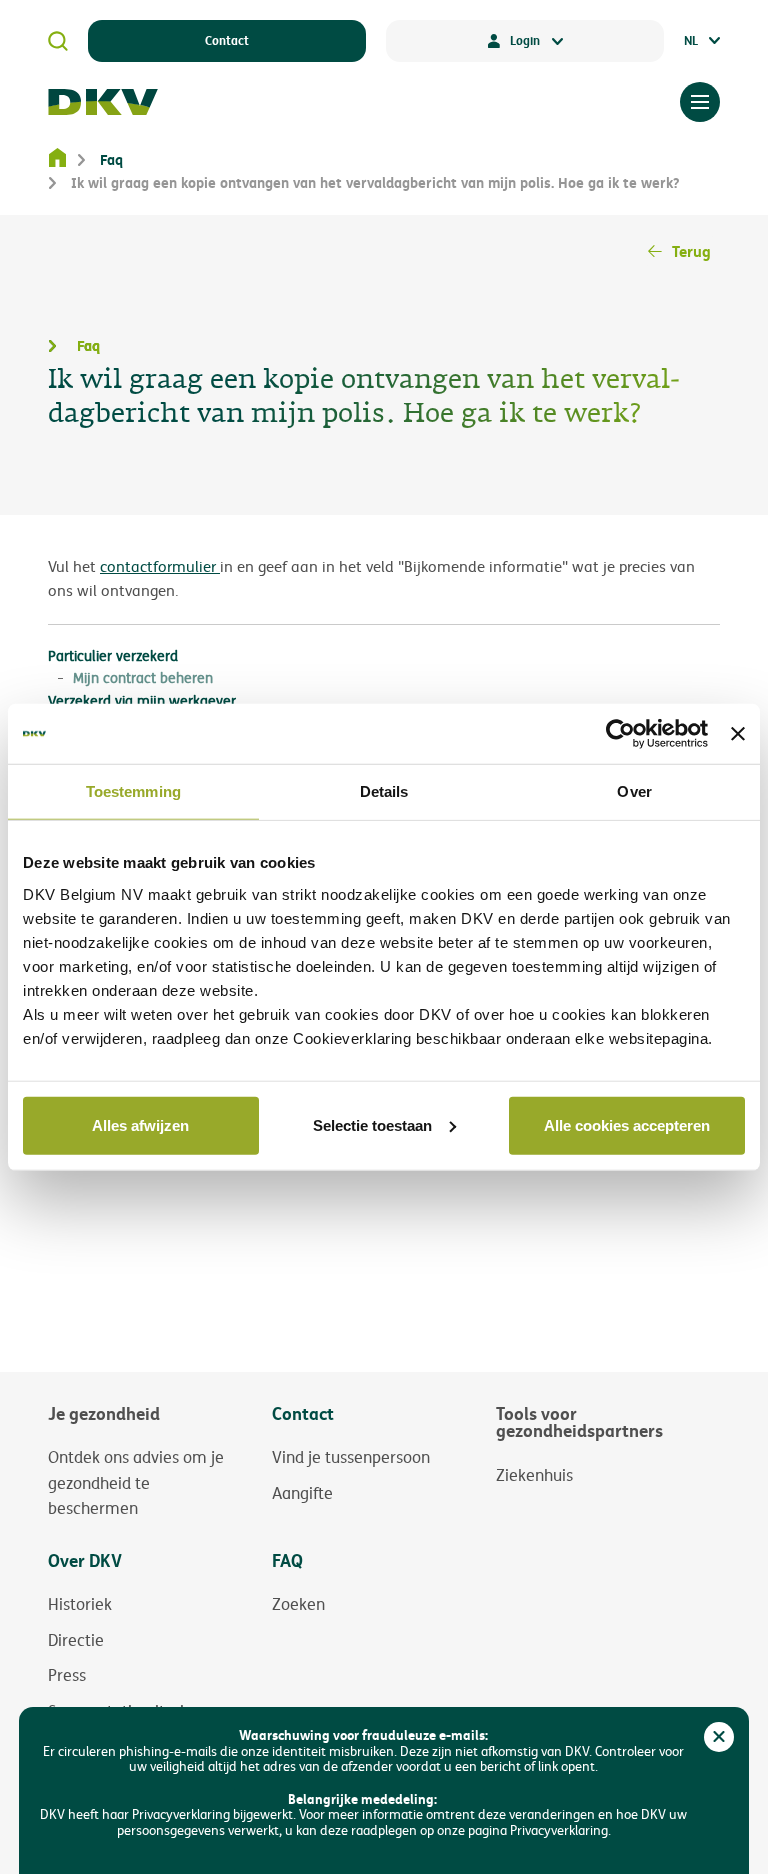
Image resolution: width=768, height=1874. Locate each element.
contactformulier (160, 566)
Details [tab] (384, 791)
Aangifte (302, 1493)
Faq (111, 159)
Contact (227, 40)
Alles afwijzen (140, 1124)
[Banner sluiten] (738, 734)
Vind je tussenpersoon (351, 1457)
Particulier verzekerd (113, 655)
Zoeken (298, 1604)
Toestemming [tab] (133, 791)
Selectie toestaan (372, 1124)
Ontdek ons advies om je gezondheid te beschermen (136, 1482)
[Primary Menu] (700, 102)
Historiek (80, 1604)
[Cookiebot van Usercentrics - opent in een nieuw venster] (620, 734)
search (58, 41)
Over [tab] (634, 791)
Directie (76, 1640)
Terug (691, 251)
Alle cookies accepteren (627, 1124)
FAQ (287, 1560)
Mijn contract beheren (143, 677)
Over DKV (85, 1560)
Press (67, 1675)
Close (719, 1737)
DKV (103, 102)
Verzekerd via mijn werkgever (142, 700)
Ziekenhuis (534, 1475)
